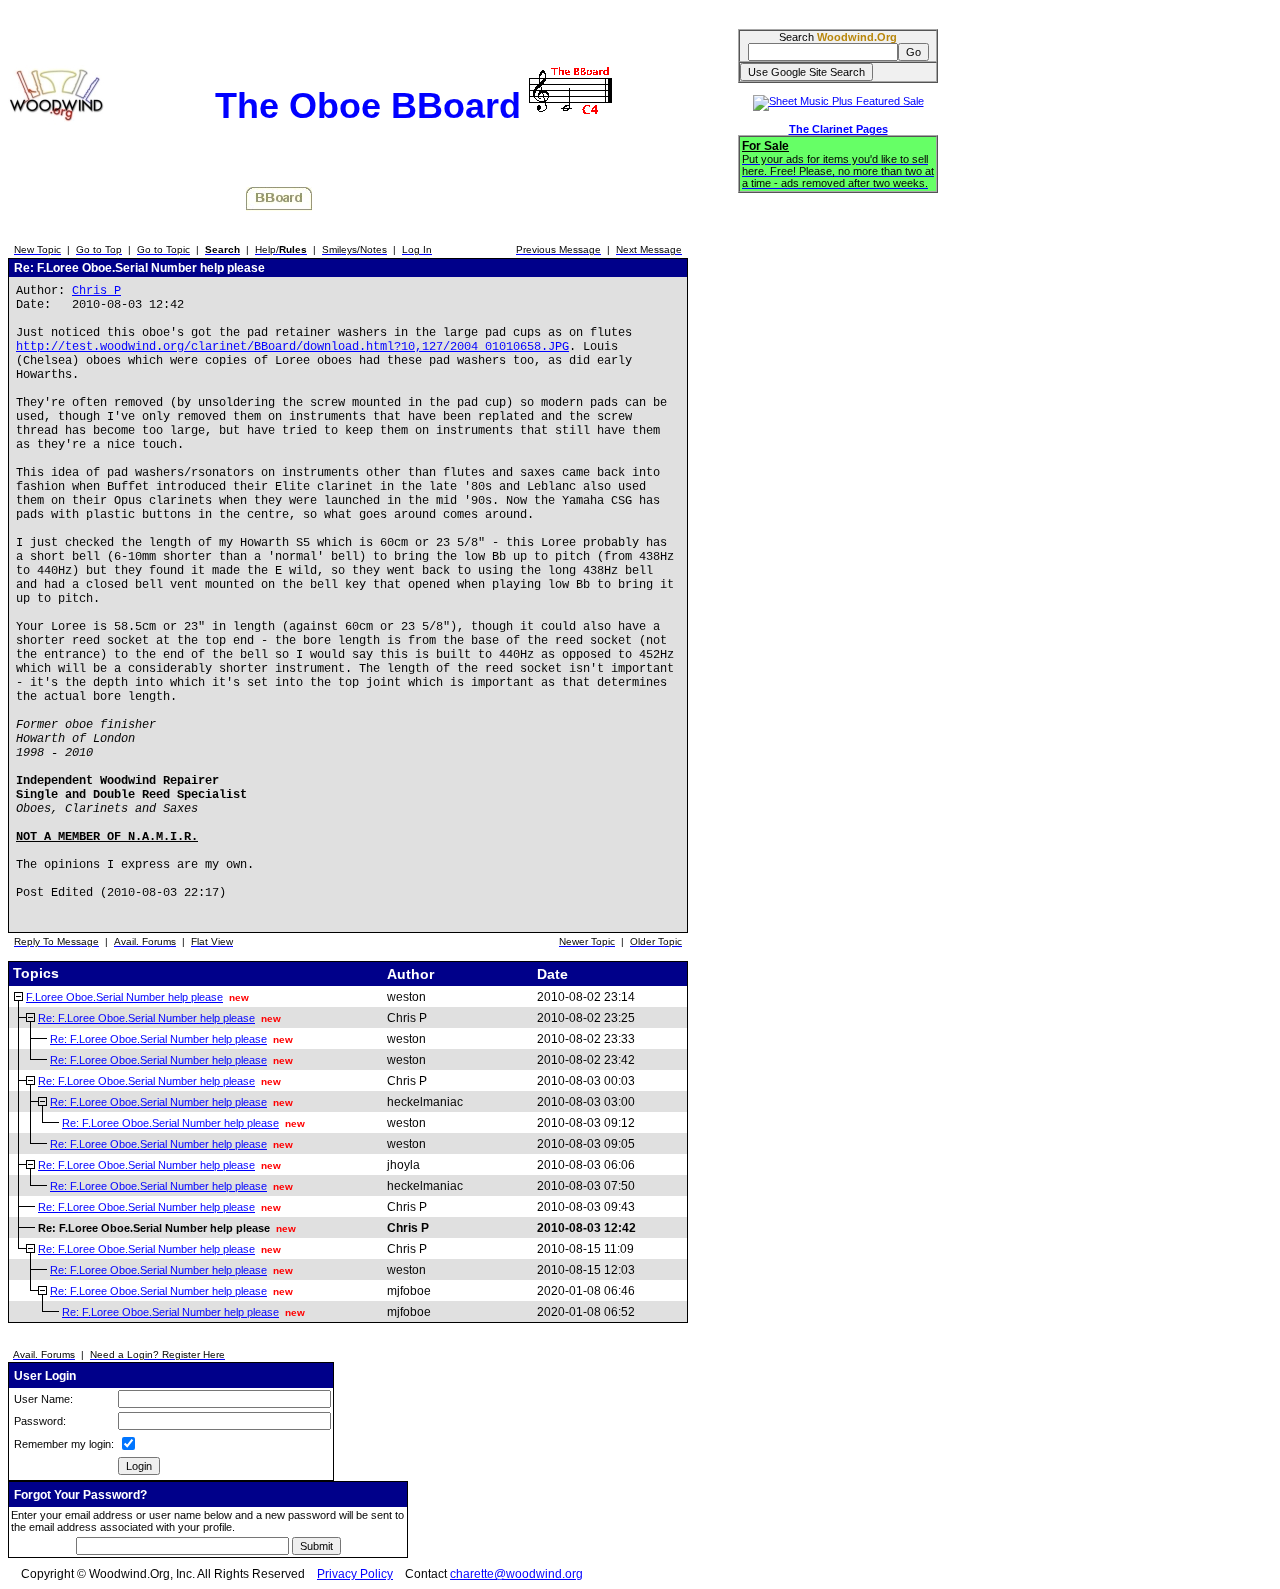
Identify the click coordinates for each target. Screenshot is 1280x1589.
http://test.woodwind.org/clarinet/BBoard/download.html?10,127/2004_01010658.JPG (292, 347)
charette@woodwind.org (516, 1574)
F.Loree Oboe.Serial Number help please (124, 997)
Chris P (96, 291)
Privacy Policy (355, 1574)
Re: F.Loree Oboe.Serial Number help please (146, 1018)
